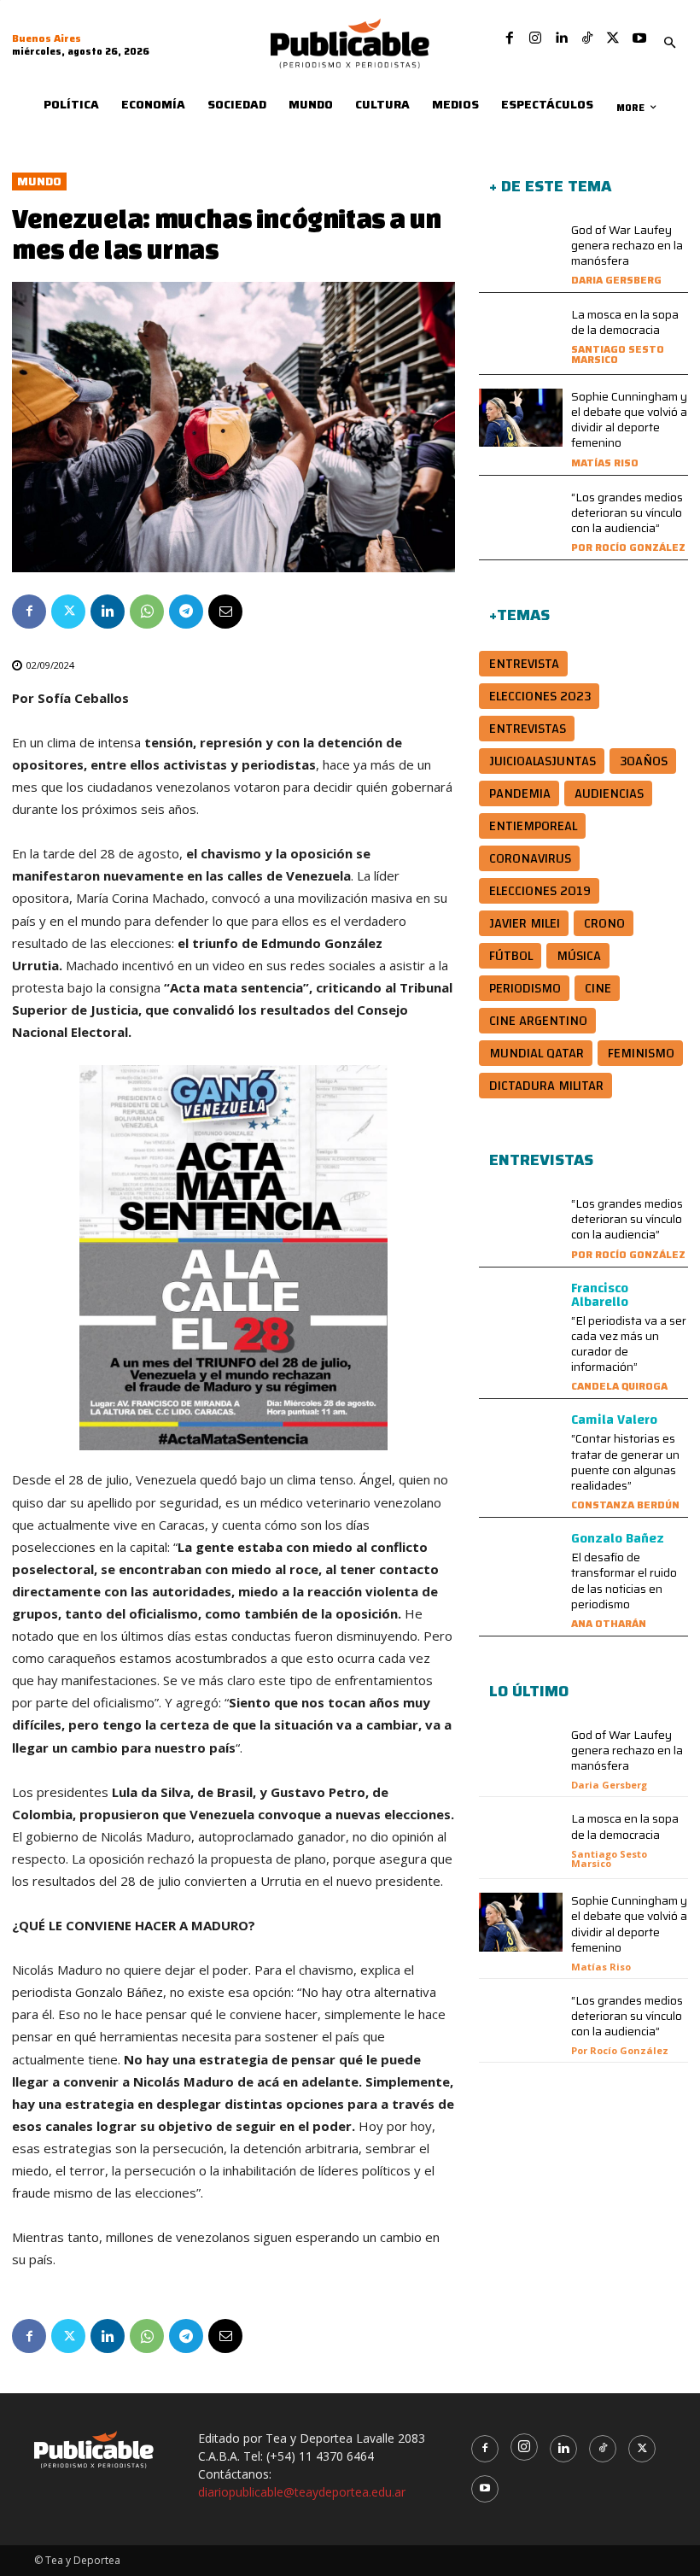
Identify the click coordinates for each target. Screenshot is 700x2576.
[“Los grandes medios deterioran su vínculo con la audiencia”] (521, 519)
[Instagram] (535, 38)
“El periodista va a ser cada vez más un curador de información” (629, 1344)
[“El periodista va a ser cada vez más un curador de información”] (521, 1311)
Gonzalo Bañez (618, 1538)
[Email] (225, 612)
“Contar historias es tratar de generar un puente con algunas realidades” (625, 1462)
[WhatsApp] (147, 612)
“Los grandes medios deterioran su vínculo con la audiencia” (627, 512)
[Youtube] (639, 38)
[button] (670, 44)
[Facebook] (510, 38)
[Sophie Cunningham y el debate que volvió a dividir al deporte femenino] (521, 418)
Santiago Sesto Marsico (618, 354)
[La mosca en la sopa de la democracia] (521, 336)
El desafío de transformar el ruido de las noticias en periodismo (624, 1581)
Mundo (39, 181)
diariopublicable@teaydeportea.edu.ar (302, 2492)
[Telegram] (186, 612)
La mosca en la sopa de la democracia (625, 322)
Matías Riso (605, 463)
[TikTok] (587, 38)
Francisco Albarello (600, 1295)
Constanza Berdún (625, 1505)
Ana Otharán (609, 1623)
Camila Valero (614, 1420)
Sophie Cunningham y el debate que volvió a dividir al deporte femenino (629, 420)
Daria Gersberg (616, 280)
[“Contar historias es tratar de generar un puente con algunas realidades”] (521, 1442)
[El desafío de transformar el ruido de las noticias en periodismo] (521, 1561)
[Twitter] (613, 38)
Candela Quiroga (619, 1386)
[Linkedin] (561, 38)
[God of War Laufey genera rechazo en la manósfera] (521, 252)
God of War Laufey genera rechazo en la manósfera (627, 245)
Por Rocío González (628, 547)
